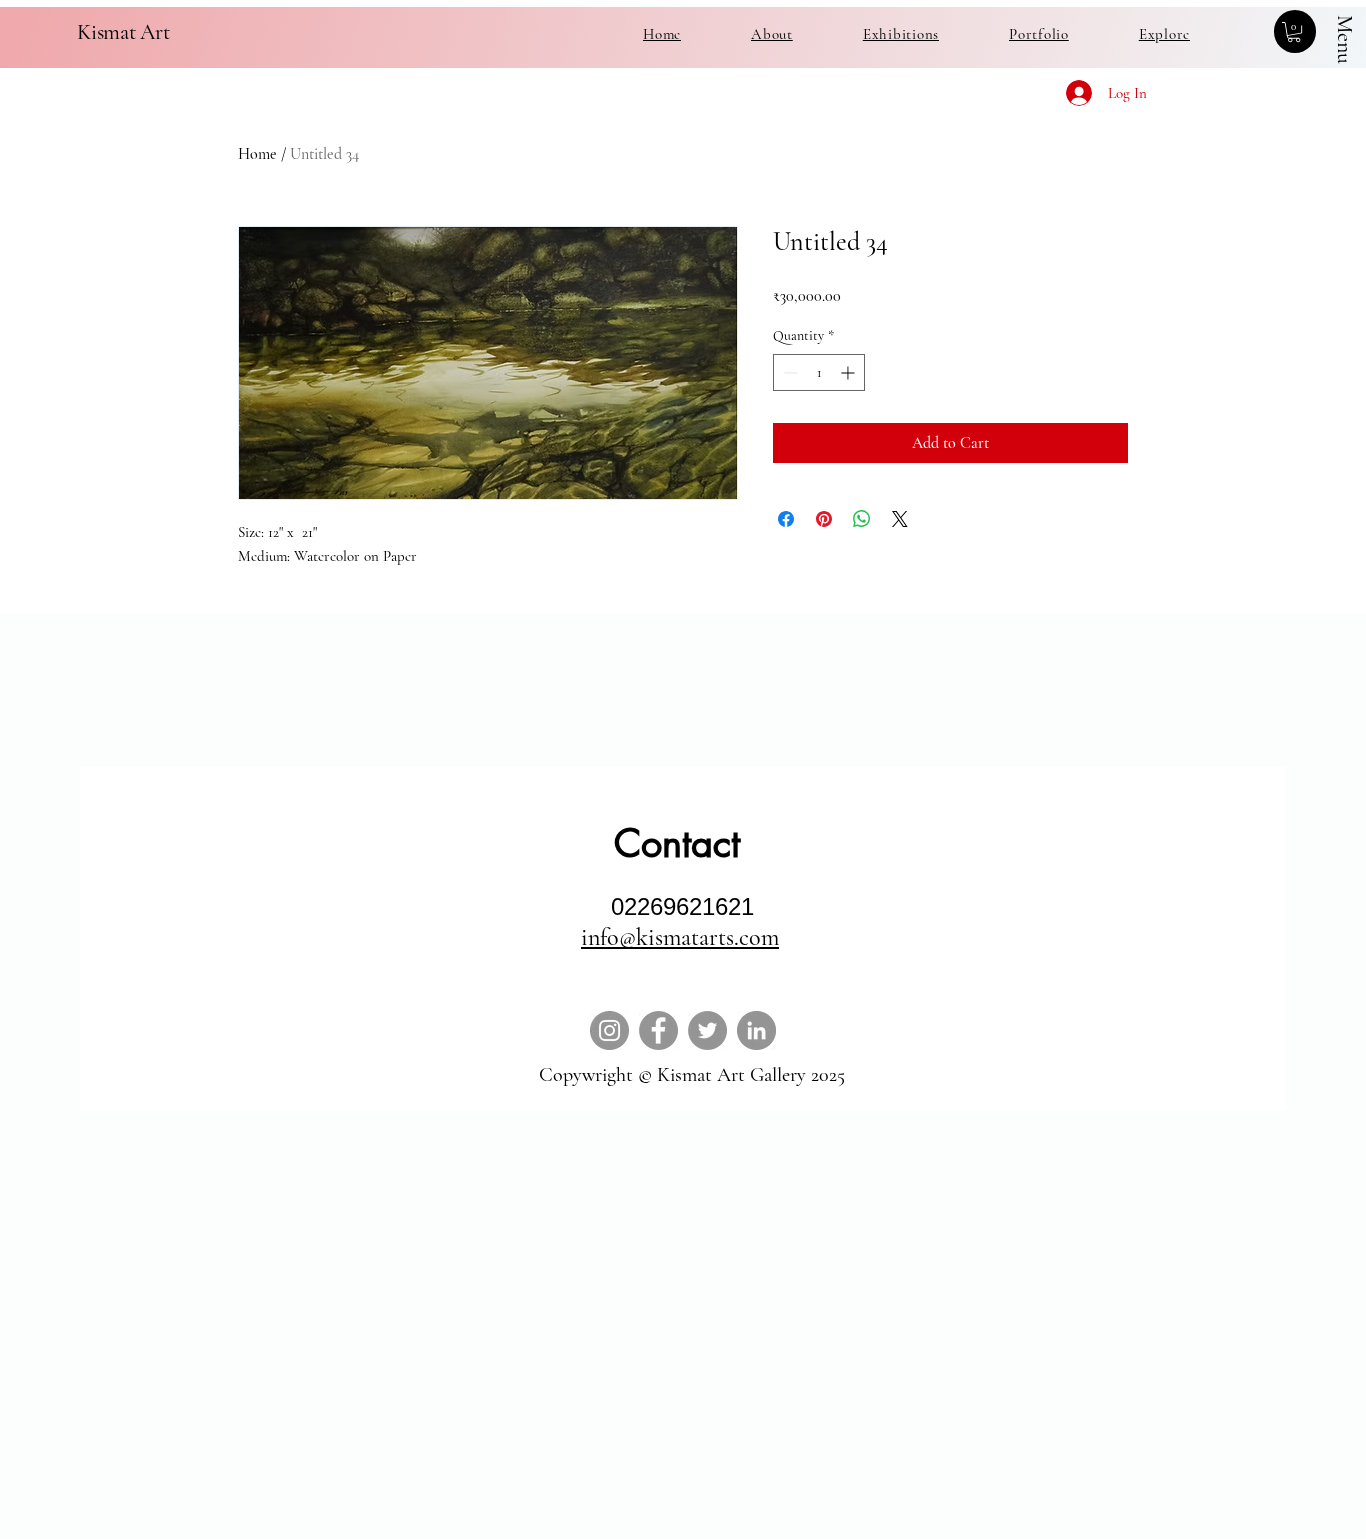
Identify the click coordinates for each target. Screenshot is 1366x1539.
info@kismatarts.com (680, 937)
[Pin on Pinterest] (824, 519)
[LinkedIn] (756, 1030)
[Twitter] (707, 1030)
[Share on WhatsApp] (862, 519)
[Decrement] (788, 372)
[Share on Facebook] (786, 519)
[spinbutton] (819, 372)
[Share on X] (900, 519)
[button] (1294, 32)
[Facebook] (658, 1030)
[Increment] (849, 372)
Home (257, 154)
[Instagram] (609, 1030)
